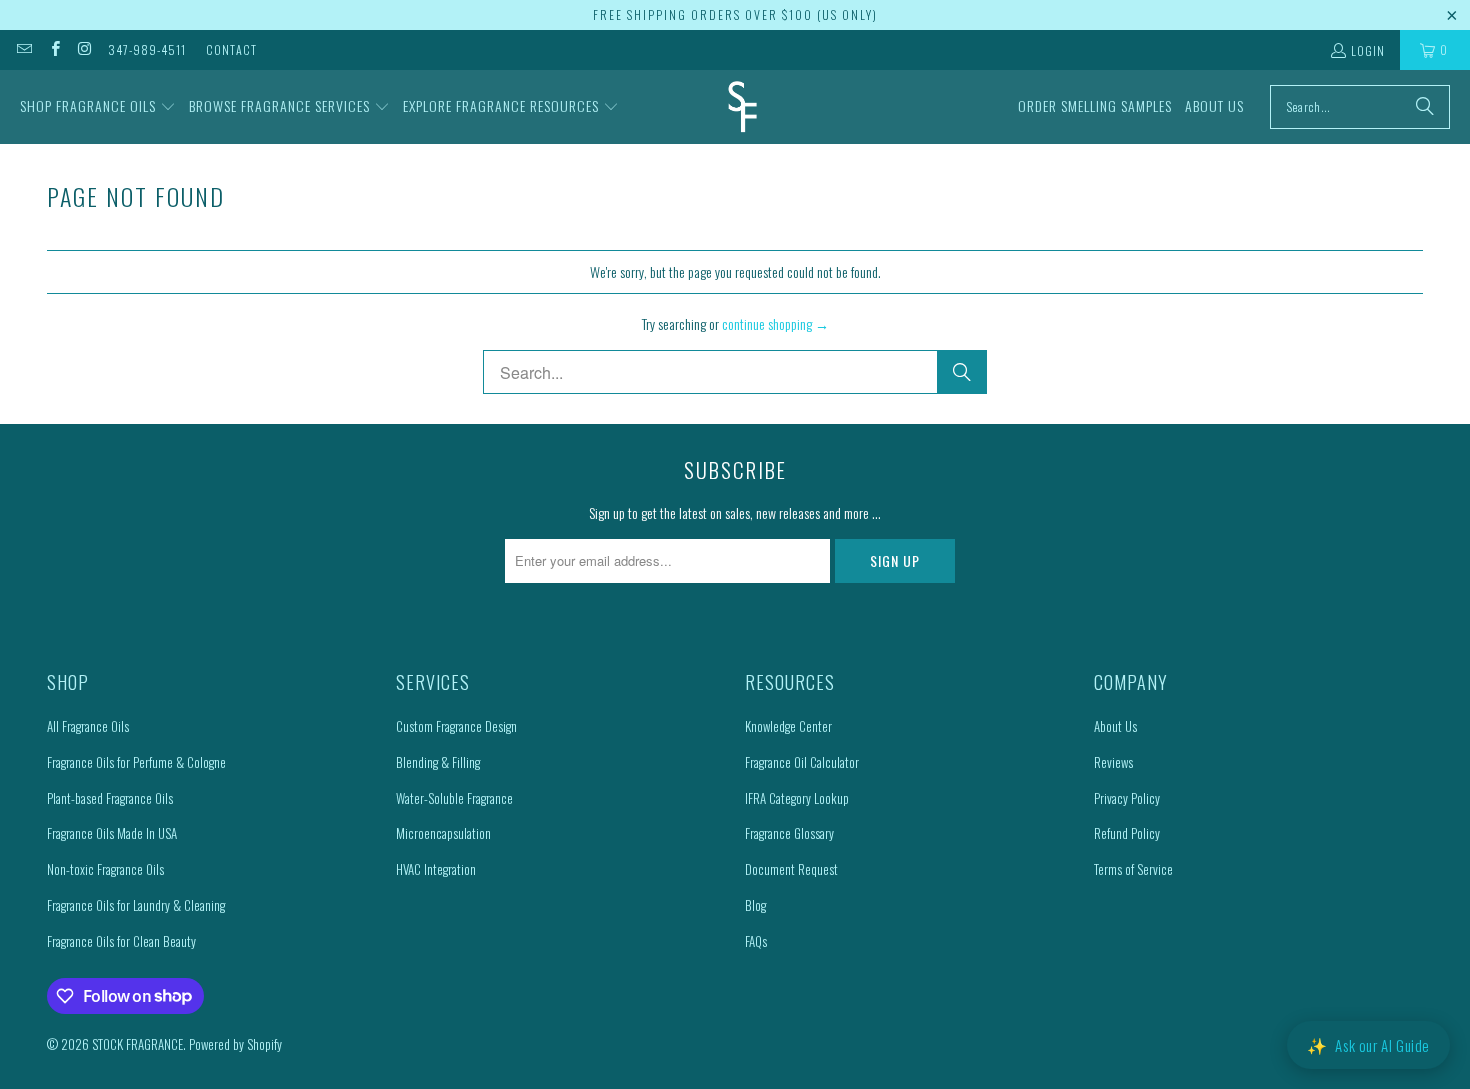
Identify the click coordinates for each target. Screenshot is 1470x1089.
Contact (231, 49)
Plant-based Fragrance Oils (110, 798)
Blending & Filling (438, 762)
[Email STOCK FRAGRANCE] (23, 49)
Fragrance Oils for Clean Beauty (121, 941)
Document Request (791, 869)
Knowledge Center (788, 726)
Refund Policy (1127, 833)
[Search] (1425, 107)
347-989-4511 (147, 49)
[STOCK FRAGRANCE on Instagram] (84, 49)
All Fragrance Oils (88, 726)
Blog (755, 905)
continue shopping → (775, 323)
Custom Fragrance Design (456, 726)
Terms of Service (1133, 869)
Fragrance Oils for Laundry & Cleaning (136, 905)
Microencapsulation (443, 833)
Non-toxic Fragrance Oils (105, 869)
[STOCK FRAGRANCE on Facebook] (53, 49)
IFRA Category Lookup (797, 798)
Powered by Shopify (235, 1044)
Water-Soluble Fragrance (454, 798)
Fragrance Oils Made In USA (112, 833)
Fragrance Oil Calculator (802, 762)
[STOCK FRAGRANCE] (742, 107)
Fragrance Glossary (789, 833)
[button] (98, 107)
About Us (1115, 726)
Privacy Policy (1127, 798)
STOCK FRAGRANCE (137, 1044)
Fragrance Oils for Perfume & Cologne (136, 762)
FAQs (756, 941)
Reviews (1113, 762)
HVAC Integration (436, 869)
